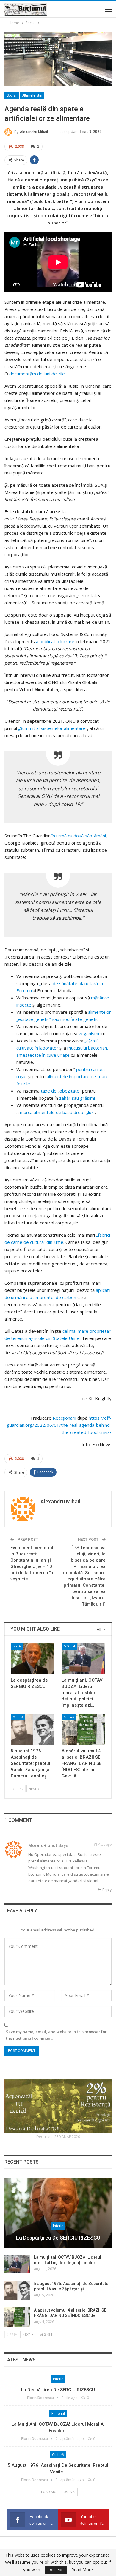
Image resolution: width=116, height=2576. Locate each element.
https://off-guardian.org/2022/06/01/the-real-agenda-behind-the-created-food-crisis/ (59, 1425)
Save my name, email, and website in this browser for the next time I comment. (56, 2035)
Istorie (17, 1646)
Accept (56, 2570)
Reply (106, 1890)
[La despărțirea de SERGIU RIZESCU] (33, 1659)
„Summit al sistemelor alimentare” (53, 728)
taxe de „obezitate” (61, 1091)
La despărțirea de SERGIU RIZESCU (58, 2238)
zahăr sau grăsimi (77, 1098)
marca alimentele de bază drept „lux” (58, 1112)
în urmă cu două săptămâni (79, 836)
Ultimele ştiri (32, 95)
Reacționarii (65, 1418)
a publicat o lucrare (55, 641)
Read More (82, 2570)
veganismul (90, 1033)
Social (12, 95)
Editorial (69, 1646)
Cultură (18, 1717)
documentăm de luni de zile (37, 374)
